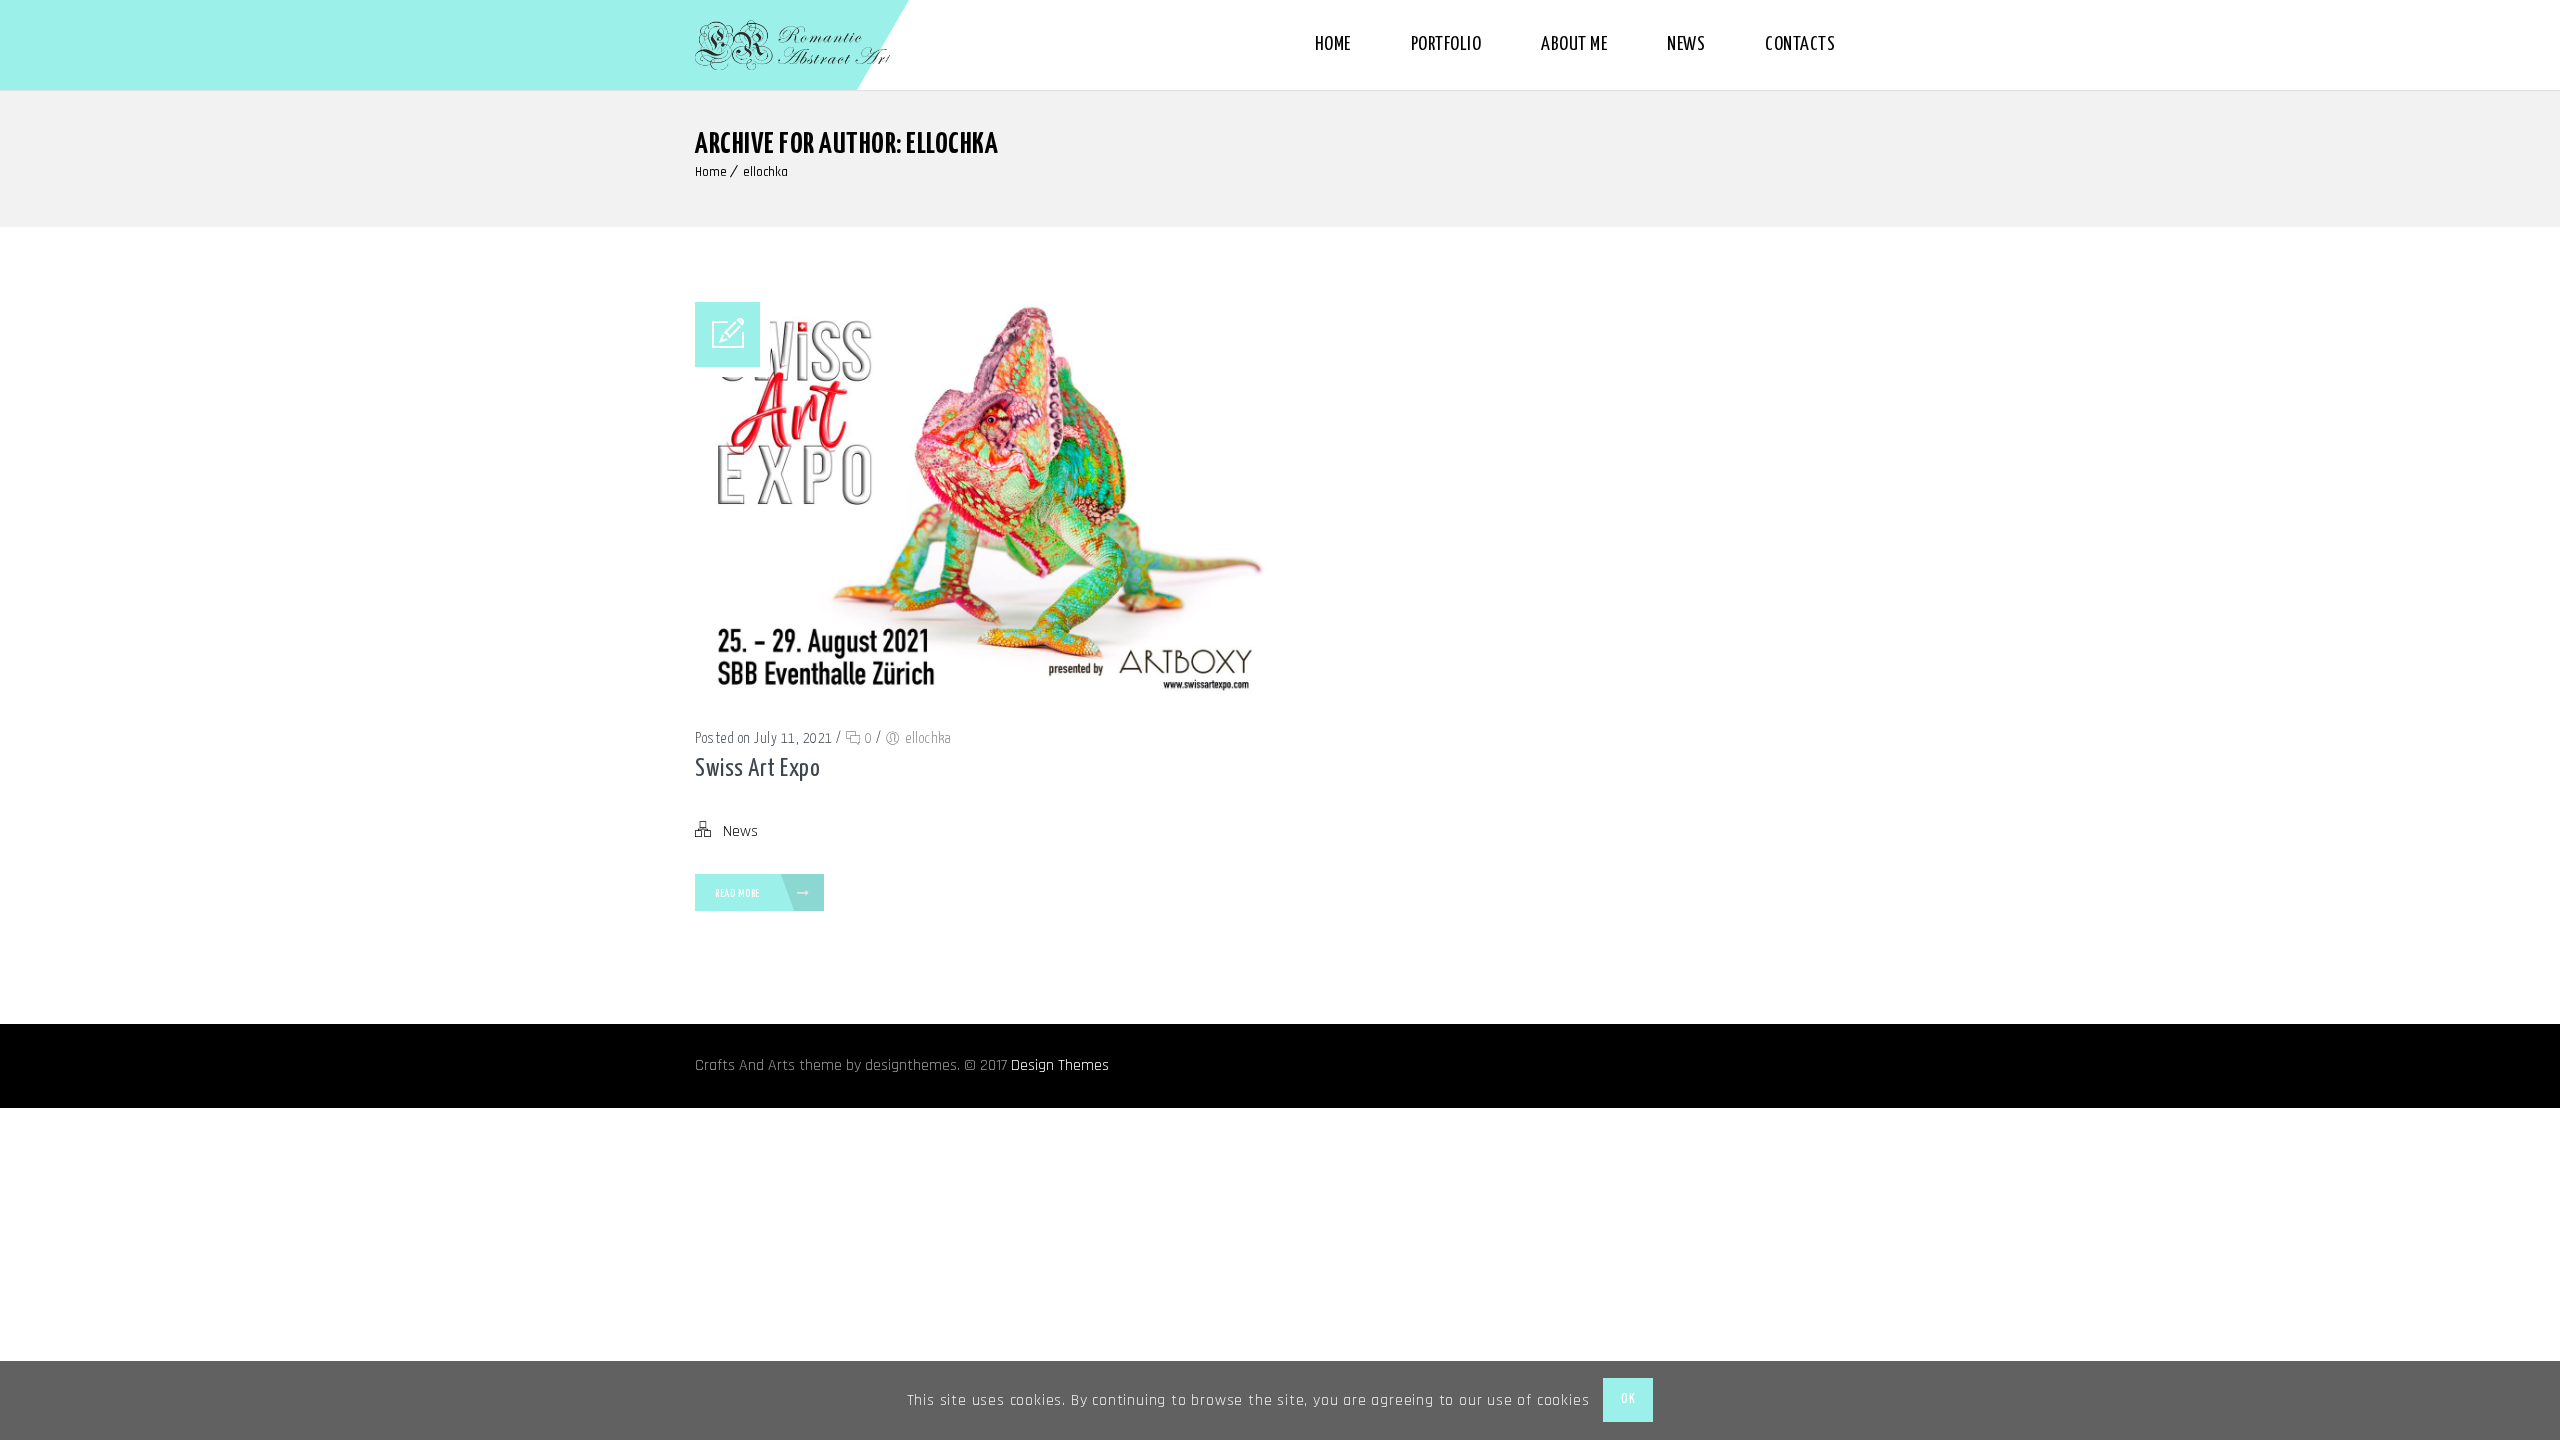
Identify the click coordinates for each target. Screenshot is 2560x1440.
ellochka (765, 172)
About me (1574, 44)
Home (1333, 44)
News (1686, 44)
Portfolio (1446, 44)
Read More (738, 893)
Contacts (1800, 44)
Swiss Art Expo (757, 769)
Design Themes (1060, 1065)
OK (1628, 1399)
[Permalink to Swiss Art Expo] (982, 702)
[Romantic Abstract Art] (793, 45)
